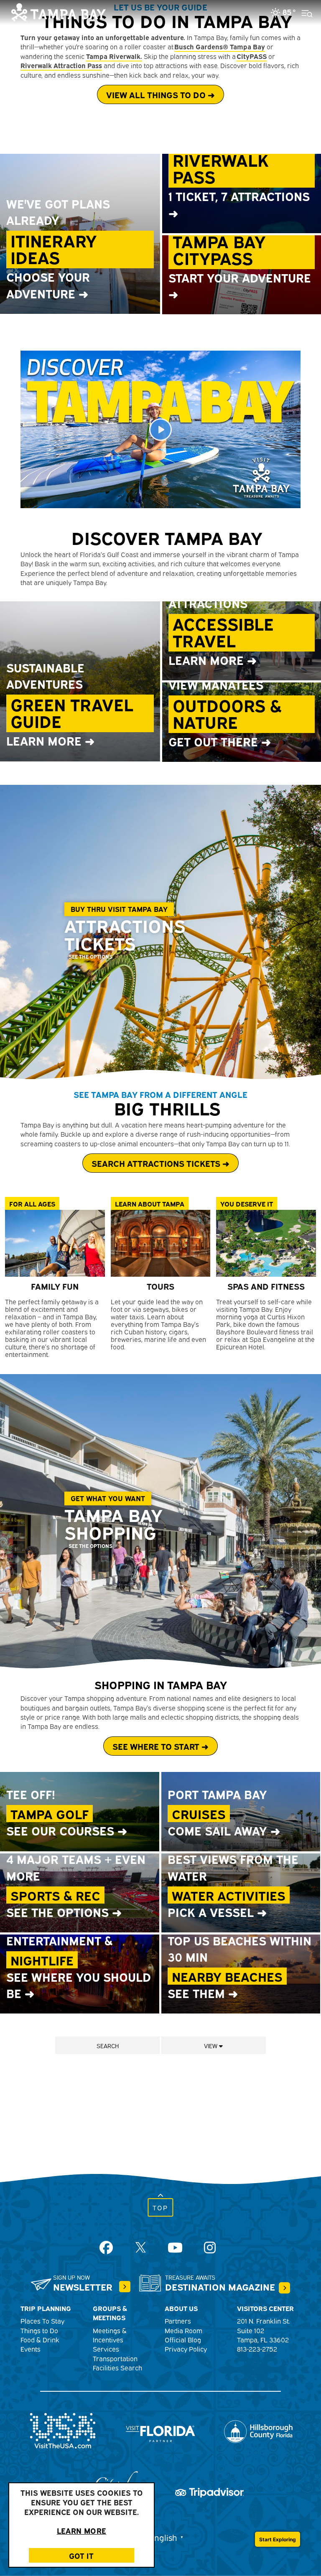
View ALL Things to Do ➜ (160, 94)
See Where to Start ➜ (160, 1746)
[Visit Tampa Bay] (59, 11)
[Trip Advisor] (209, 2491)
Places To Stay (42, 2321)
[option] (160, 932)
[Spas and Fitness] (266, 1243)
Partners (178, 2321)
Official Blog (183, 2339)
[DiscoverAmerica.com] (63, 2429)
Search (108, 2045)
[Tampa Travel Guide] (125, 2287)
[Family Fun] (55, 1243)
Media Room (183, 2330)
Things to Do (39, 2330)
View (211, 2045)
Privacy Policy (186, 2349)
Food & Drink (40, 2339)
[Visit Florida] (160, 2429)
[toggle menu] (304, 8)
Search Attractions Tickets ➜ (160, 1163)
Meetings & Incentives (110, 2335)
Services (106, 2349)
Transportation (115, 2358)
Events (31, 2349)
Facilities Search (117, 2367)
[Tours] (161, 1243)
